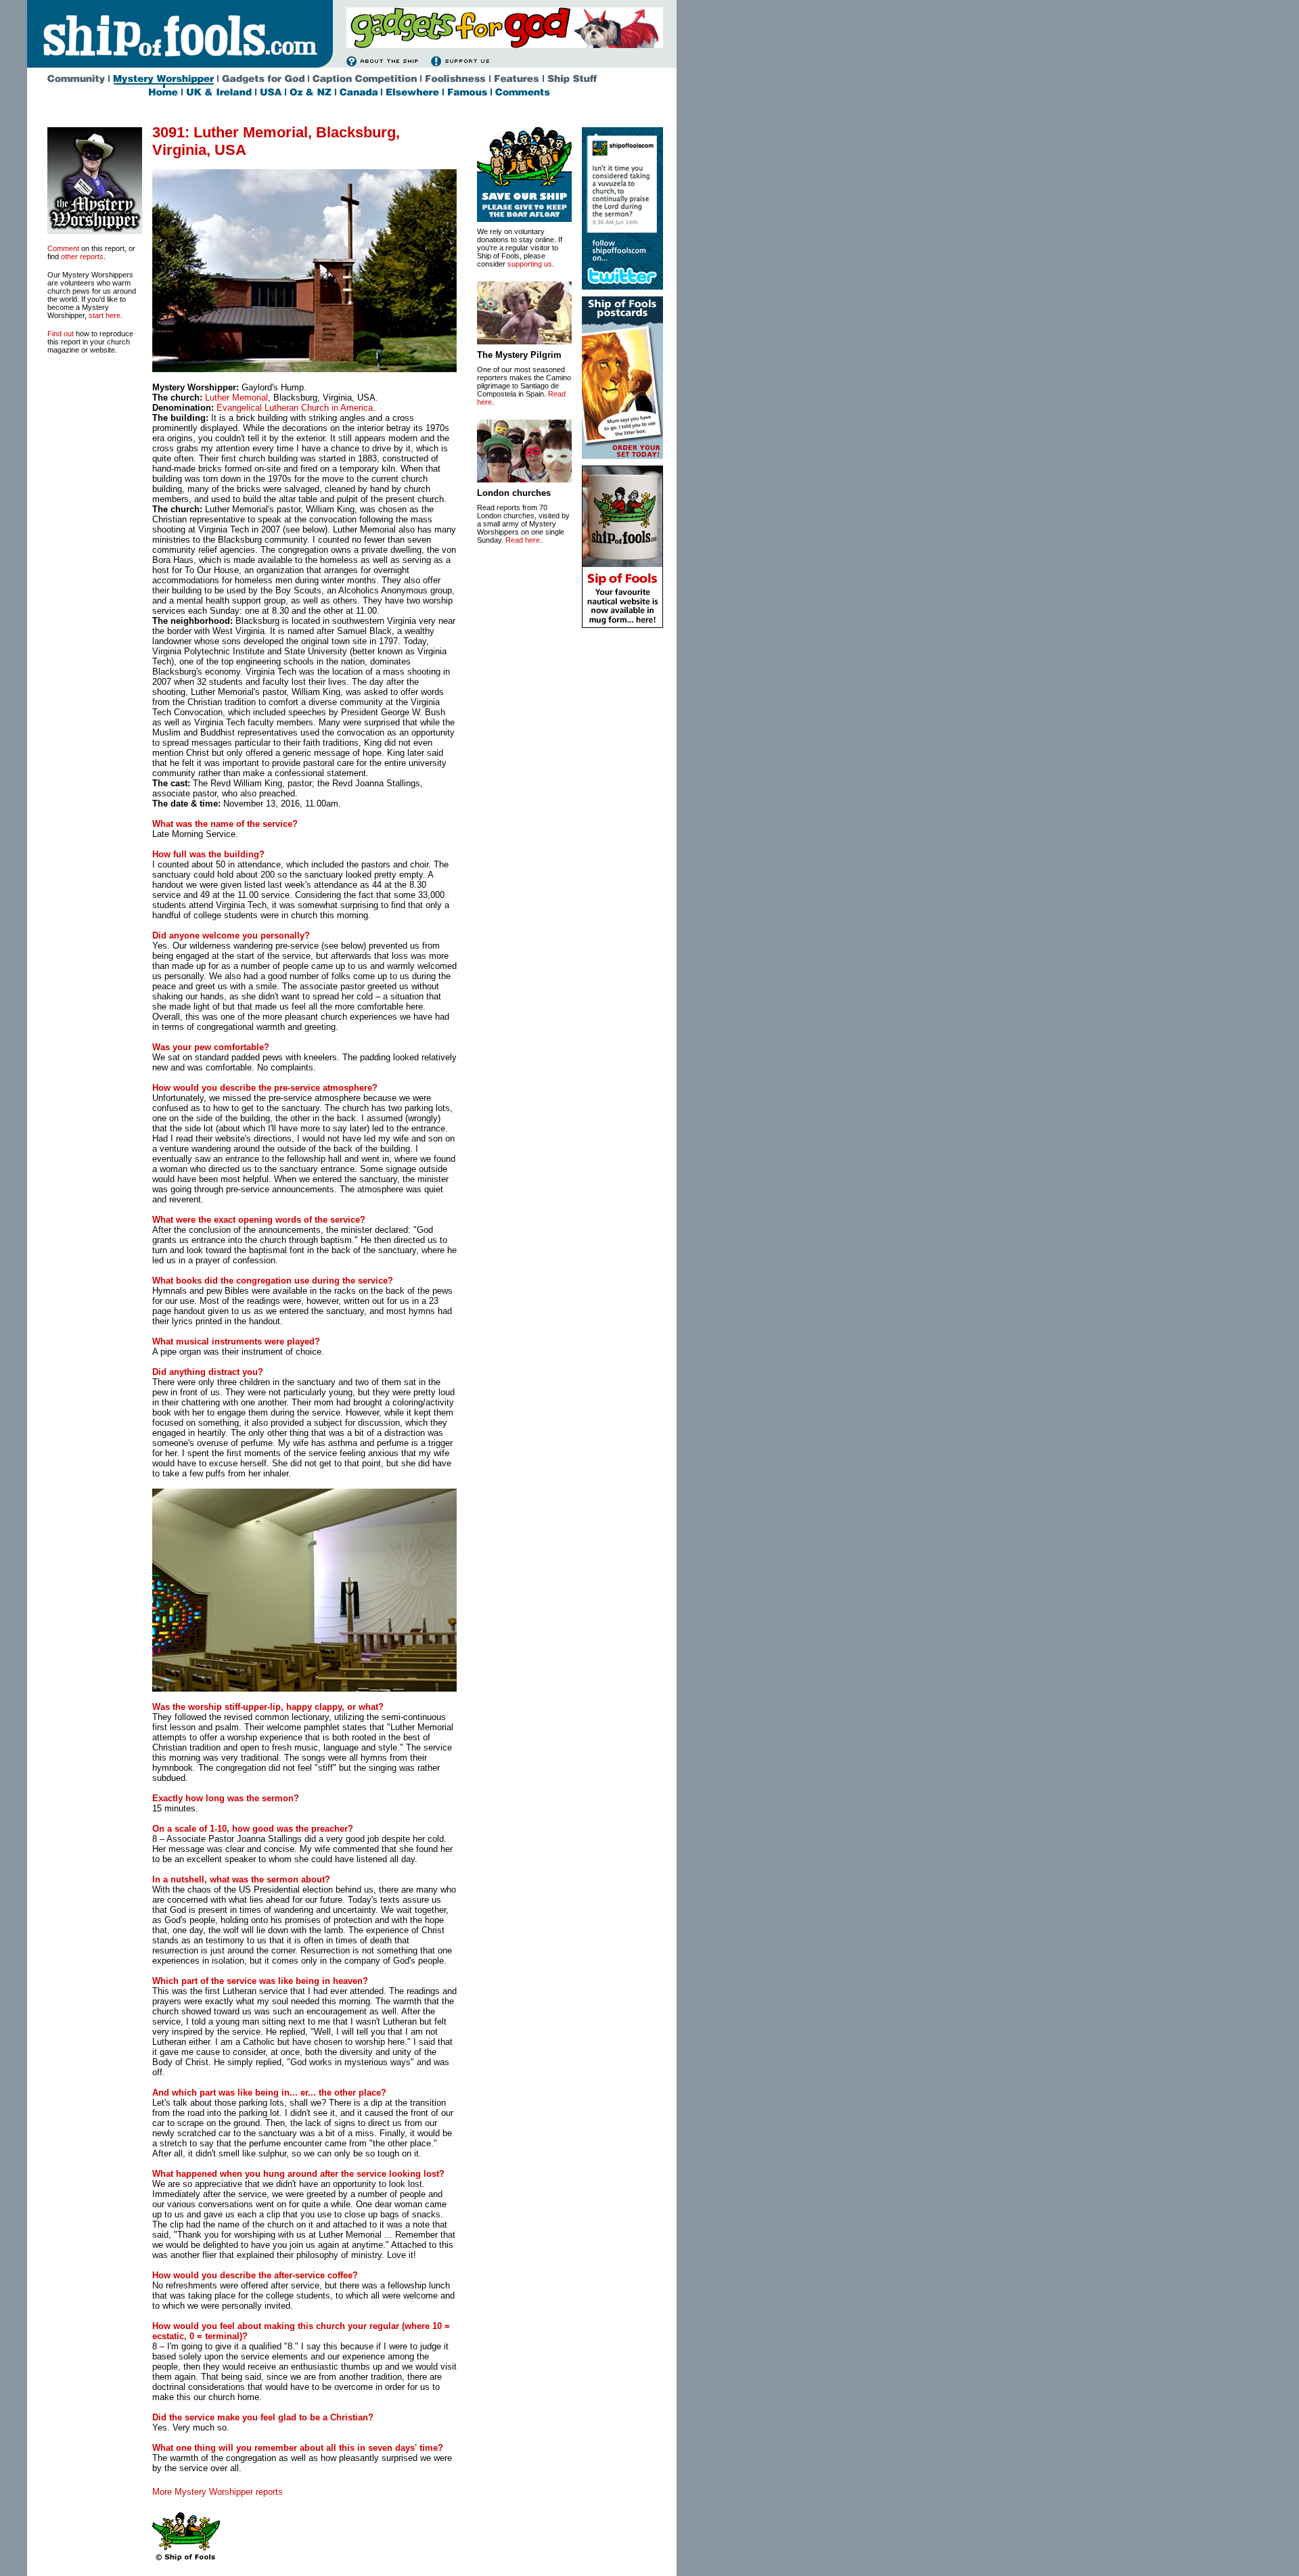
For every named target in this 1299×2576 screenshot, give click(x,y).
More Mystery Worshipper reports (218, 2492)
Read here (523, 540)
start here (105, 315)
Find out (61, 334)
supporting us (530, 264)
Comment (63, 248)
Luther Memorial (236, 398)
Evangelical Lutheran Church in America (295, 408)
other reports (82, 256)
